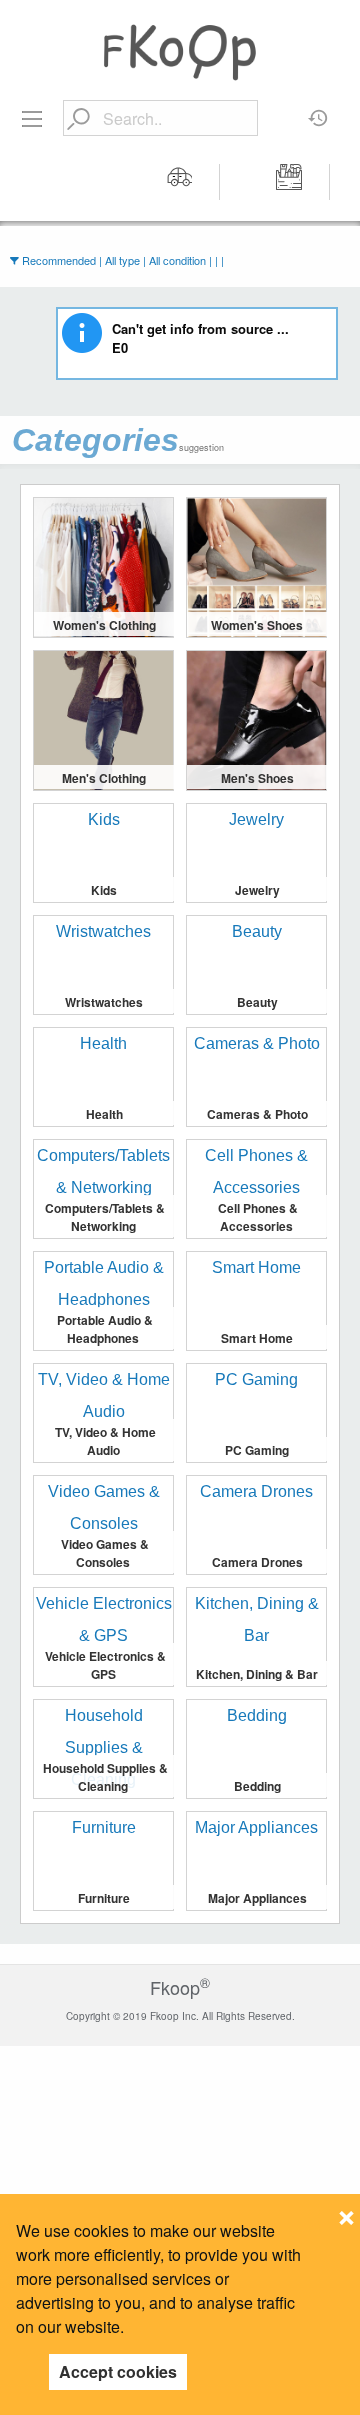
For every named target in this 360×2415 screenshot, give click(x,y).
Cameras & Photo (257, 1114)
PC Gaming (257, 1450)
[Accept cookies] (346, 2212)
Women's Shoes (257, 625)
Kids (104, 890)
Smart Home (257, 1338)
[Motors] (180, 182)
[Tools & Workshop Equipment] (290, 182)
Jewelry (257, 890)
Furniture (104, 1898)
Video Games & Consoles (105, 1553)
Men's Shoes (257, 778)
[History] (318, 111)
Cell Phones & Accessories (258, 1217)
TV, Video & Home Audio (105, 1441)
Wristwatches (104, 1002)
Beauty (257, 1002)
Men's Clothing (104, 778)
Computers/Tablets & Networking (105, 1217)
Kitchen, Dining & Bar (257, 1674)
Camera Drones (257, 1562)
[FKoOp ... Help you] (180, 51)
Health (104, 1114)
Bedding (257, 1786)
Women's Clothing (104, 625)
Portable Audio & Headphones (105, 1329)
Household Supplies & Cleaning (105, 1777)
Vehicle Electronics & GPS (105, 1665)
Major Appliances (257, 1898)
